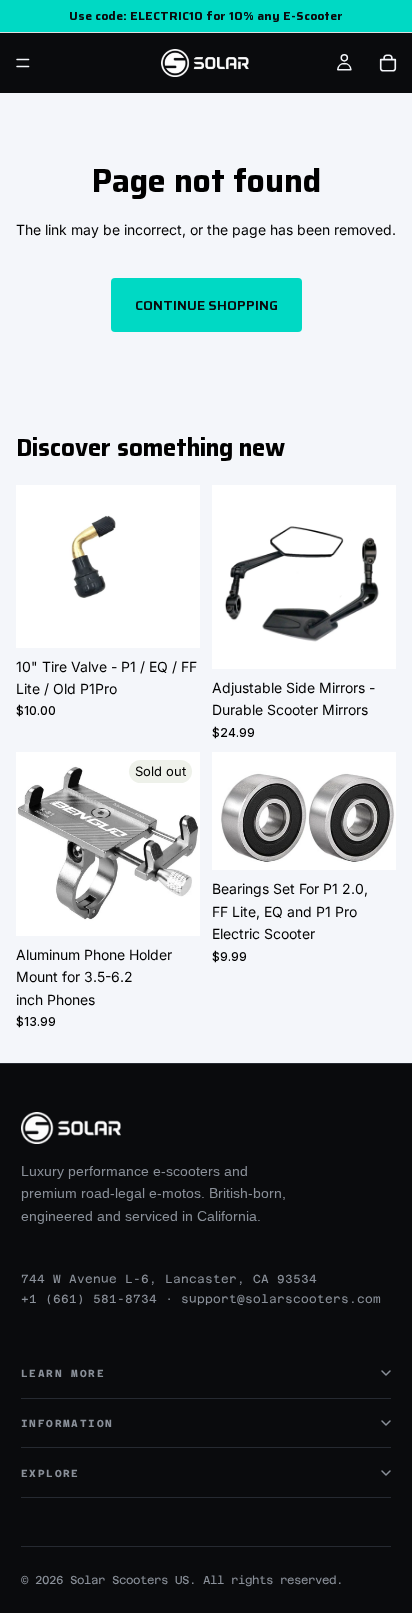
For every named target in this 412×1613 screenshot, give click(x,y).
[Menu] (23, 63)
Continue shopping (206, 305)
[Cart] (388, 63)
